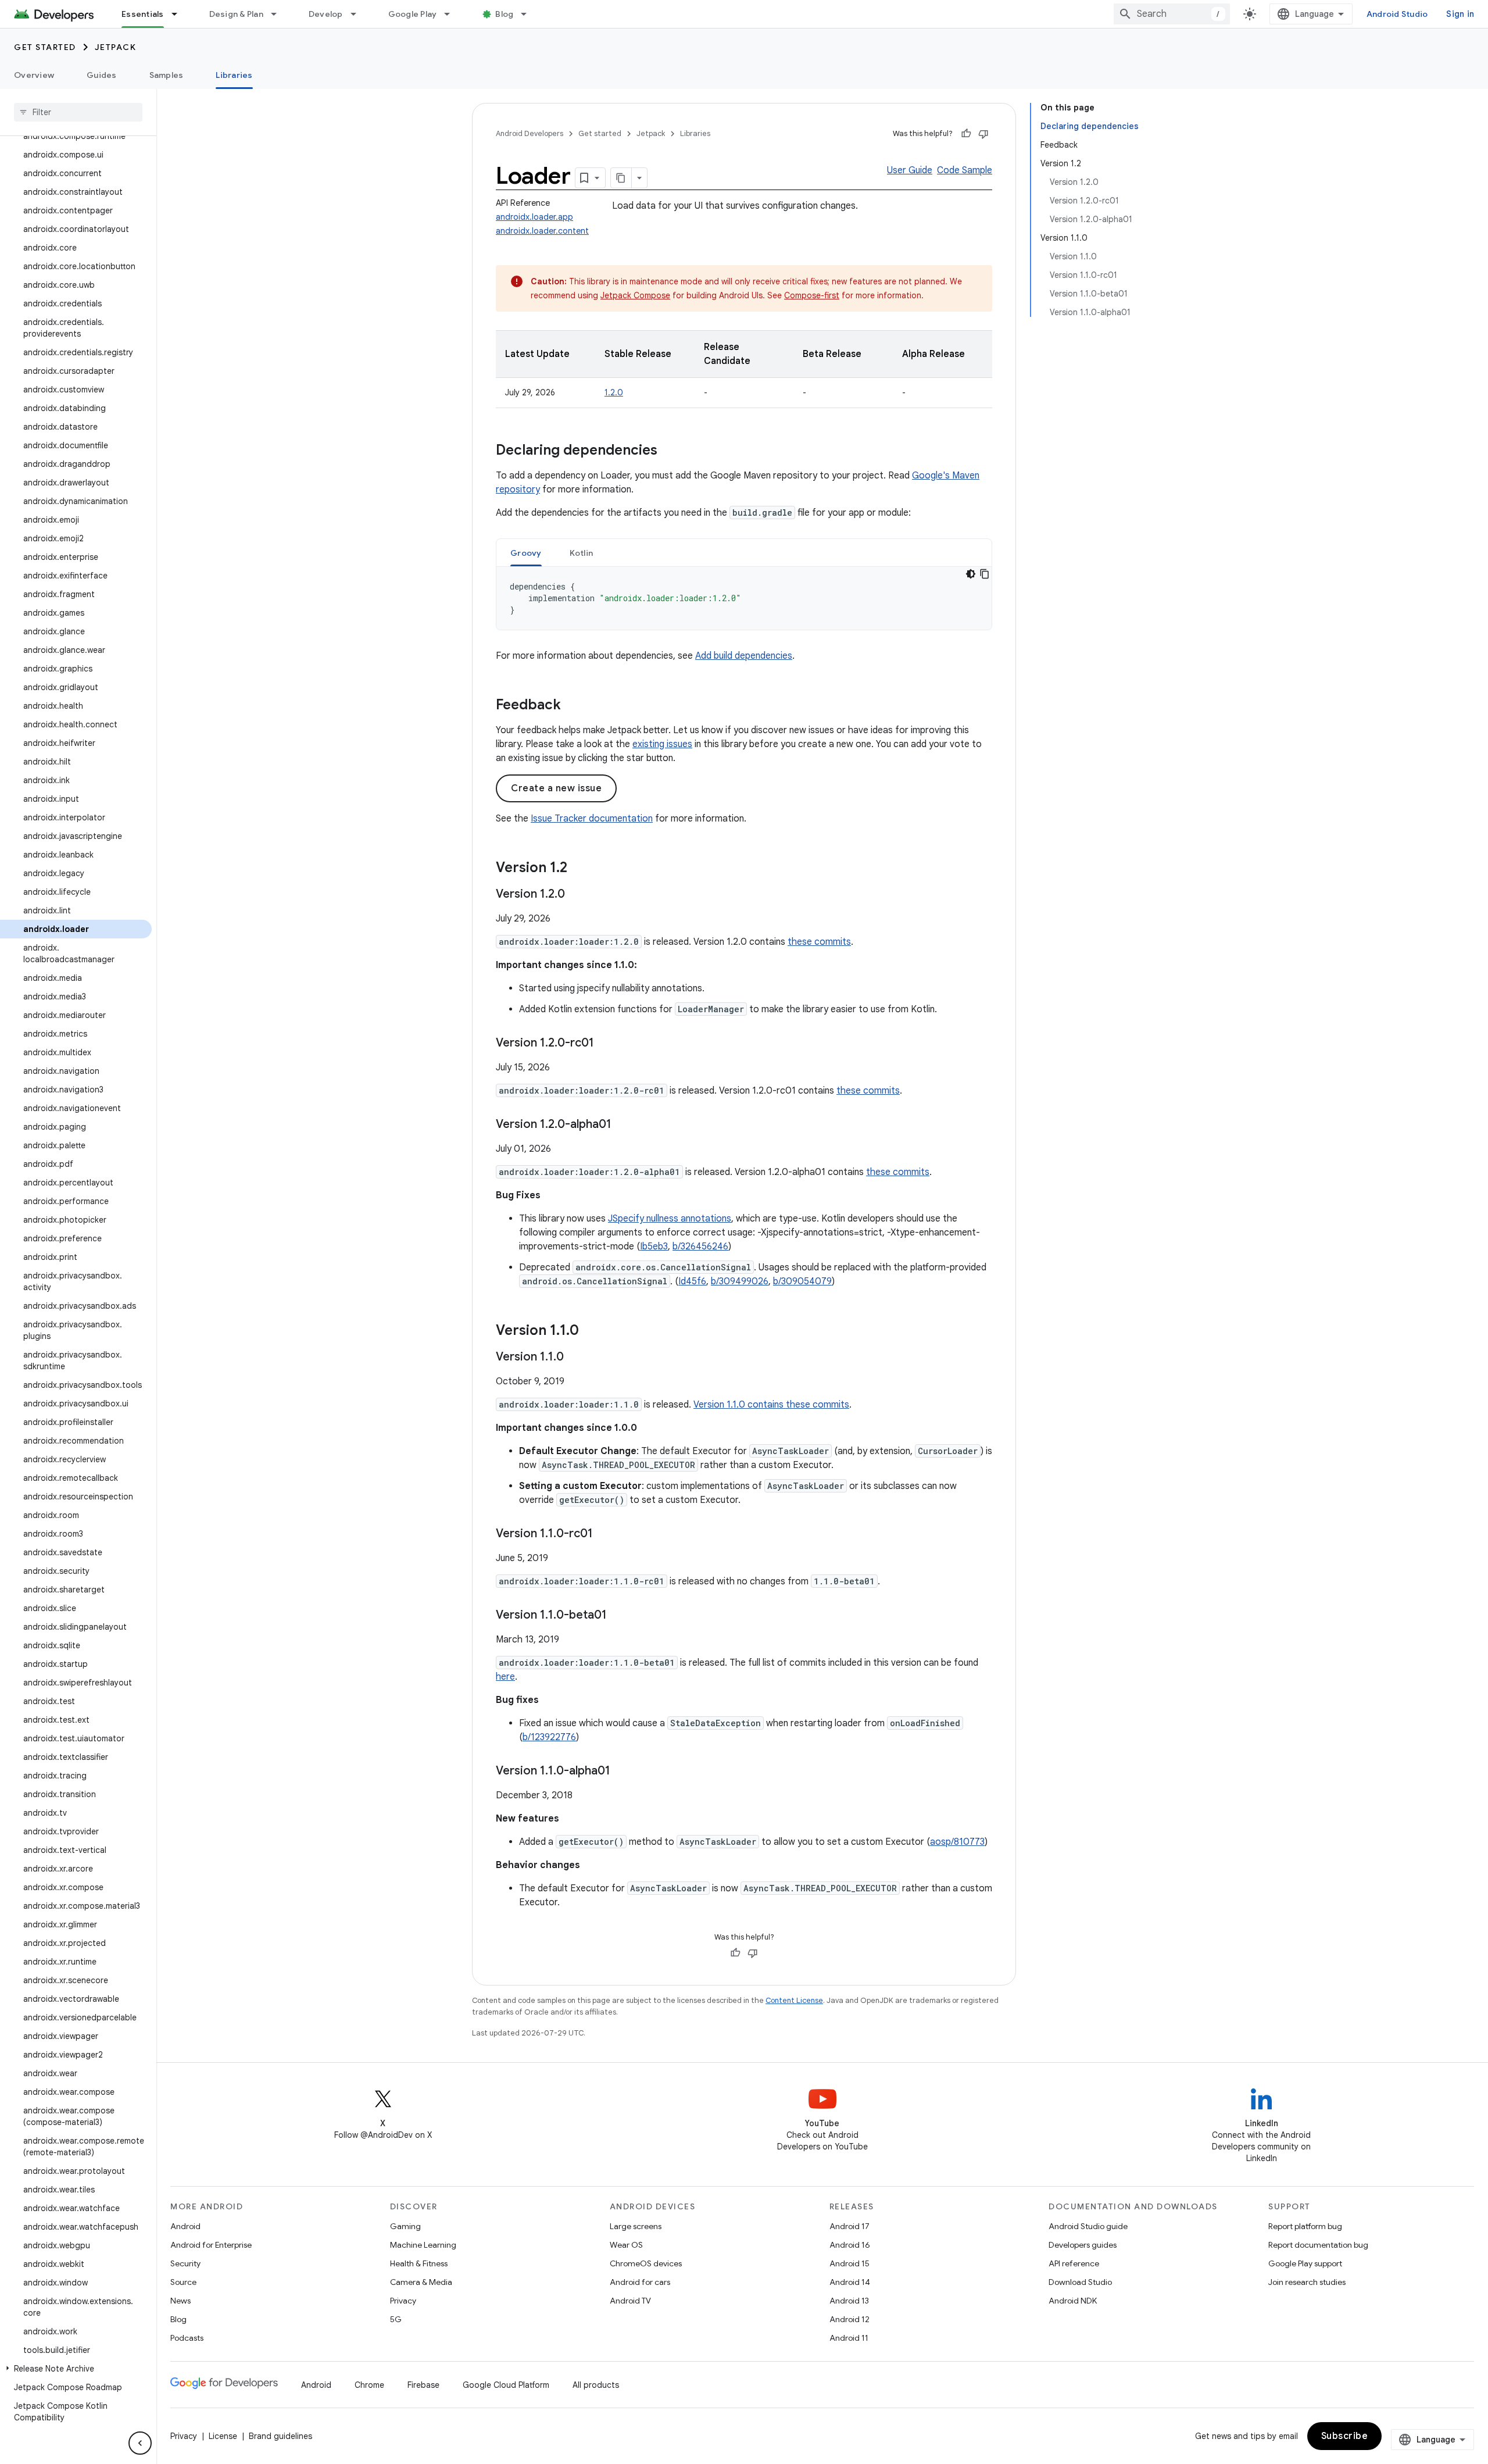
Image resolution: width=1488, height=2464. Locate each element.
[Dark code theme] (971, 574)
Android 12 (849, 2319)
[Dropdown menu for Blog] (529, 14)
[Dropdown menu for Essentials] (180, 14)
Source (183, 2282)
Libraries (234, 75)
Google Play (413, 14)
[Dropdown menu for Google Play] (452, 14)
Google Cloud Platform (506, 2385)
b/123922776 (549, 1737)
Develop (326, 14)
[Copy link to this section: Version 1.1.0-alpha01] (622, 1772)
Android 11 (849, 2338)
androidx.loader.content (542, 231)
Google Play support (1305, 2263)
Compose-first (812, 295)
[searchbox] (78, 112)
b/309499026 (740, 1281)
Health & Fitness (419, 2263)
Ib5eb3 (654, 1247)
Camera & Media (421, 2282)
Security (185, 2263)
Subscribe (1345, 2436)
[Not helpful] (983, 134)
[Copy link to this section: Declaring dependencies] (669, 451)
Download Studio (1080, 2282)
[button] (76, 2369)
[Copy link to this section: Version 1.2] (579, 869)
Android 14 (850, 2282)
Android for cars (640, 2282)
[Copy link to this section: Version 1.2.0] (577, 895)
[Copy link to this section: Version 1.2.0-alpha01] (623, 1125)
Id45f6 (692, 1281)
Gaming (405, 2226)
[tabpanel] (744, 598)
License (223, 2436)
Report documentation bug (1318, 2245)
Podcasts (187, 2338)
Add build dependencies (744, 656)
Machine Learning (423, 2245)
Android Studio (1397, 14)
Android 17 (849, 2226)
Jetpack (116, 47)
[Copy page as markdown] (621, 178)
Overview (34, 75)
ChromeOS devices (646, 2263)
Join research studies (1307, 2282)
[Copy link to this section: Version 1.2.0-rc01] (606, 1044)
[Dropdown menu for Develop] (359, 14)
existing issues (662, 744)
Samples (167, 75)
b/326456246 (700, 1247)
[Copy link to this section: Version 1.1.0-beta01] (618, 1616)
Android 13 (849, 2301)
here (505, 1677)
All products (596, 2385)
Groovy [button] (526, 553)
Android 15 (849, 2263)
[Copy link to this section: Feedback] (573, 706)
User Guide (910, 170)
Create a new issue (556, 788)
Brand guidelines (280, 2436)
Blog (504, 14)
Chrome (369, 2385)
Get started (45, 47)
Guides (102, 75)
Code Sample (965, 170)
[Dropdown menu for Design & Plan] (279, 14)
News (180, 2301)
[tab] (526, 553)
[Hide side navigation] (140, 2443)
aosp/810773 (957, 1842)
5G (396, 2319)
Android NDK (1073, 2301)
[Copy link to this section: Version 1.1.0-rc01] (604, 1534)
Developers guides (1083, 2245)
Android (185, 2226)
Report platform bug (1305, 2226)
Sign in (1460, 14)
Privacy (403, 2301)
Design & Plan (236, 14)
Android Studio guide (1088, 2226)
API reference (1074, 2263)
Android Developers (530, 133)
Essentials (143, 14)
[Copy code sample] (985, 574)
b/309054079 (802, 1281)
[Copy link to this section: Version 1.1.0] (591, 1331)
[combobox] (1172, 14)
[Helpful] (966, 134)
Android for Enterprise (211, 2245)
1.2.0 (614, 392)
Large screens (636, 2226)
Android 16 (850, 2245)
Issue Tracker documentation (592, 819)
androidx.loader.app (534, 217)
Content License (794, 2000)
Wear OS (626, 2245)
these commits (819, 942)
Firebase (423, 2385)
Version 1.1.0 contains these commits (771, 1405)
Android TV (630, 2301)
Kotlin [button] (582, 553)
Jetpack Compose (635, 295)
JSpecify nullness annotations (670, 1219)
